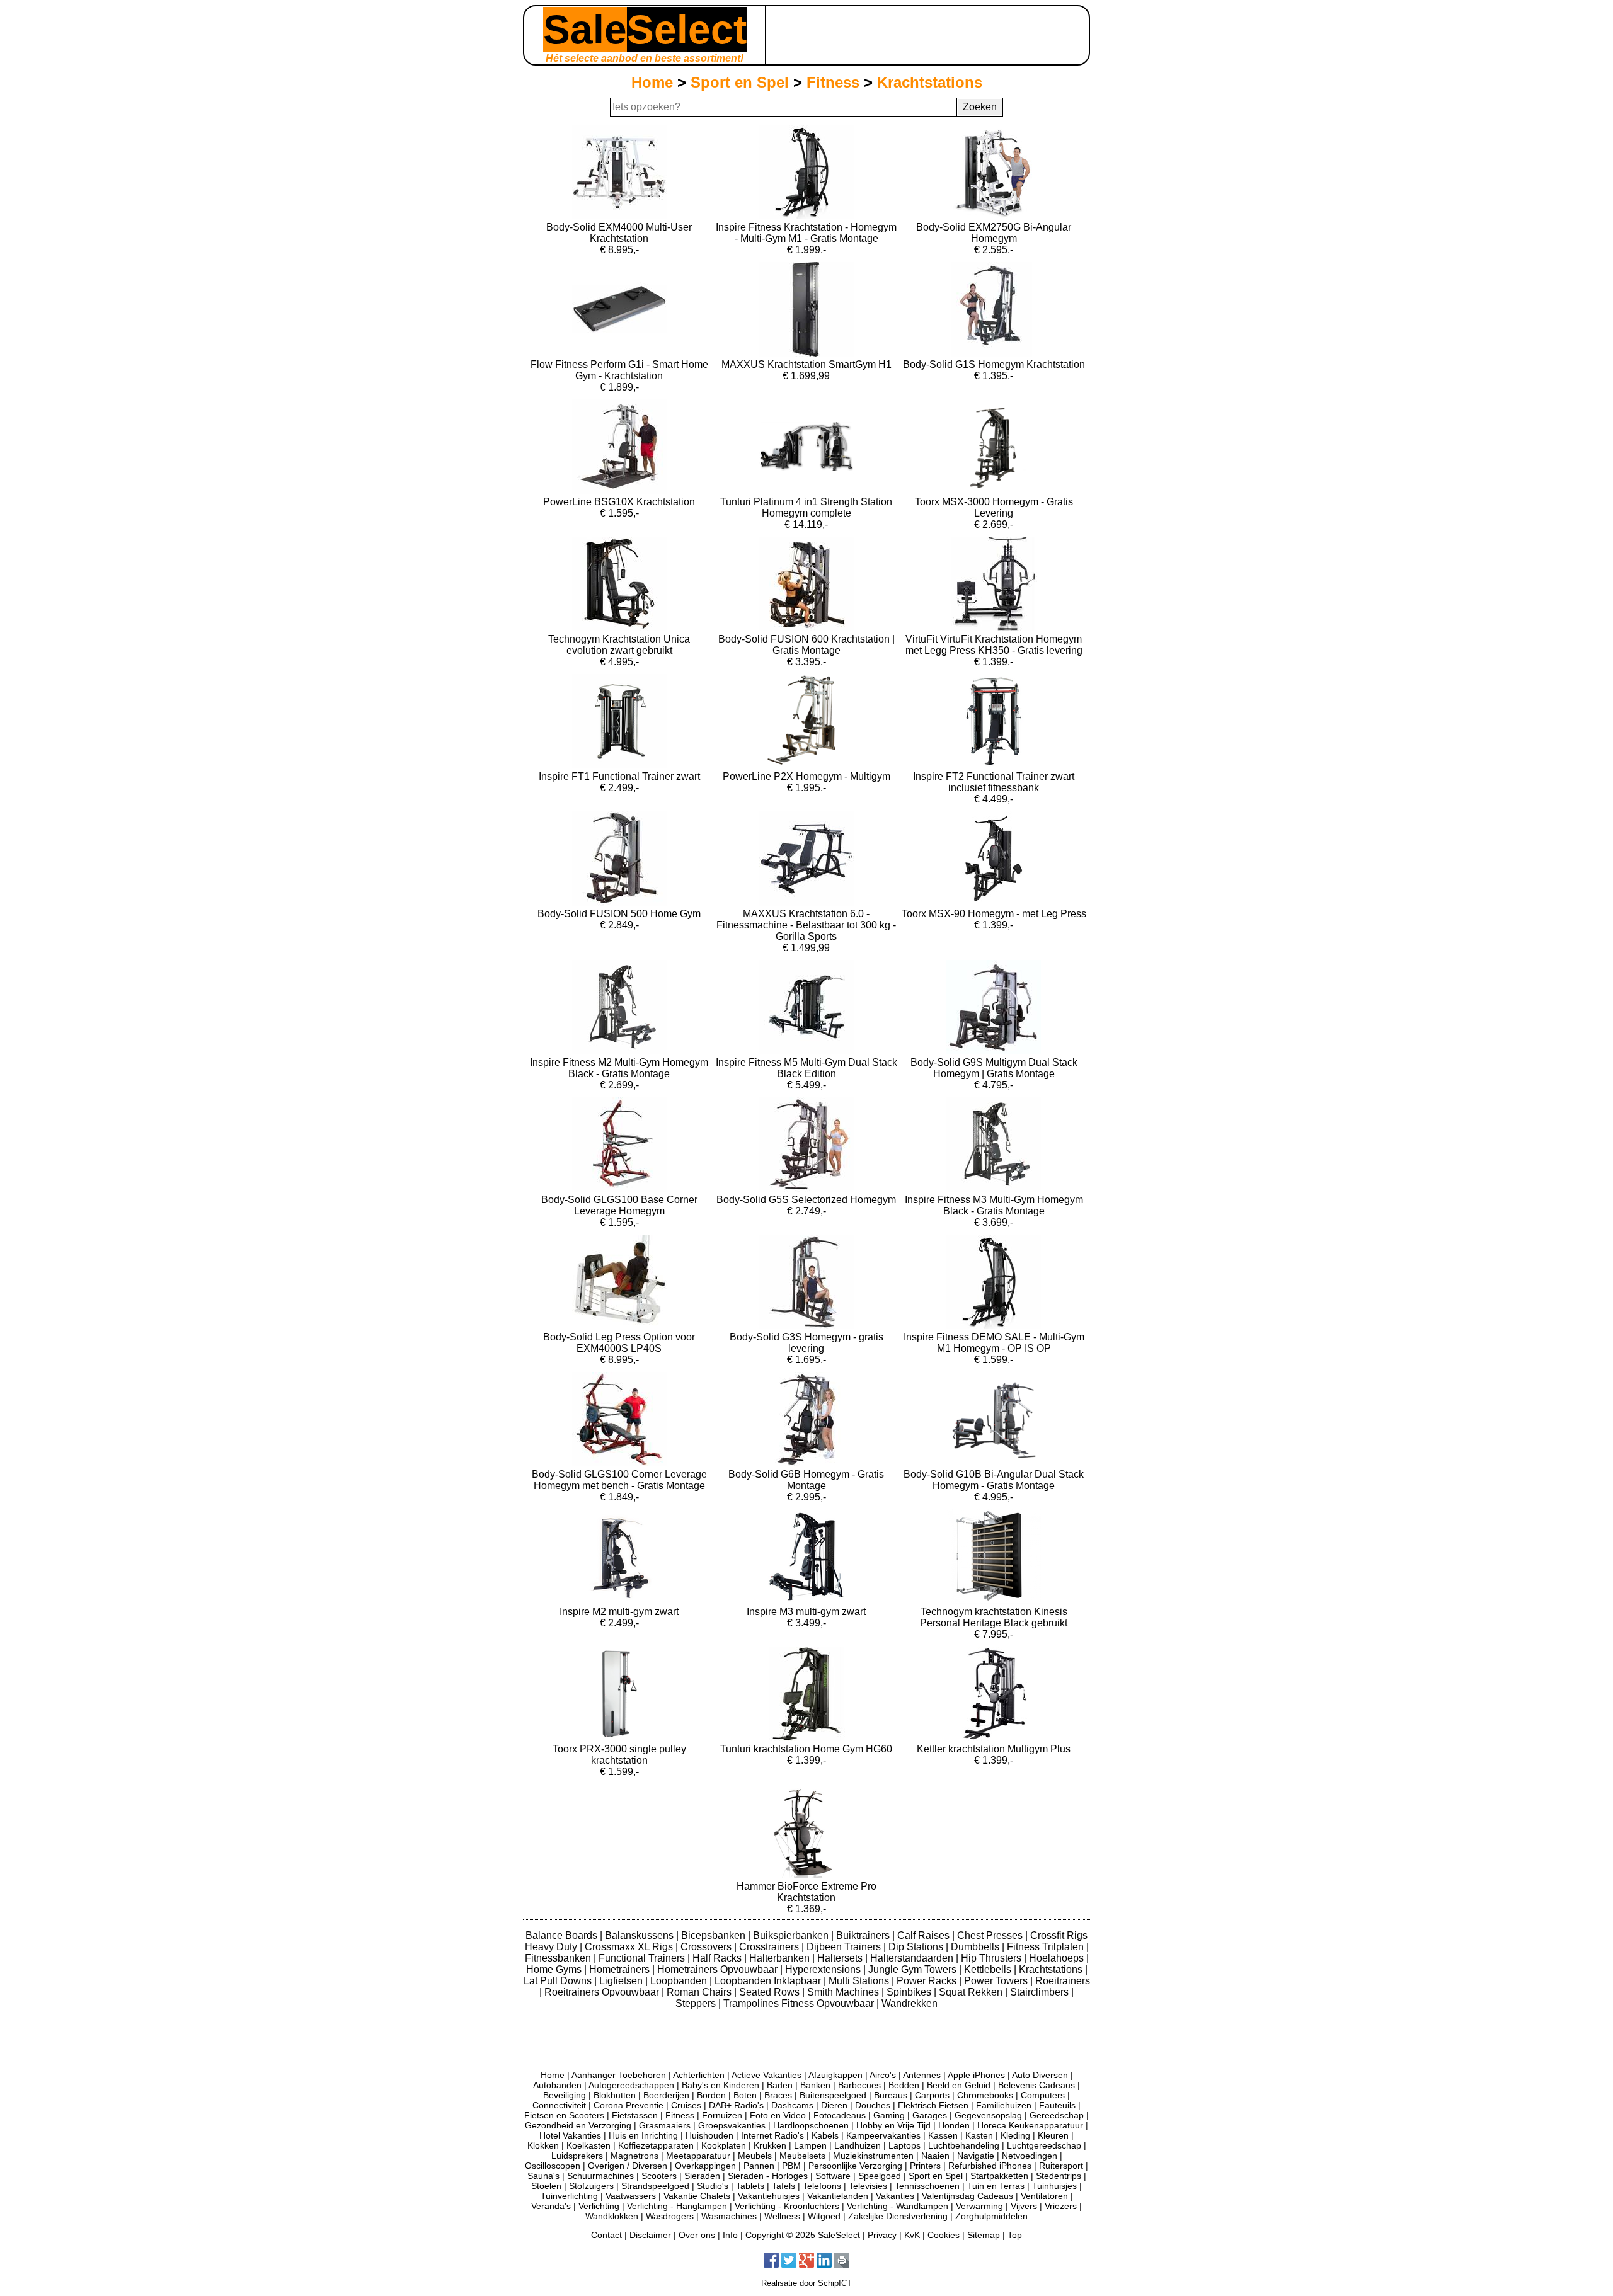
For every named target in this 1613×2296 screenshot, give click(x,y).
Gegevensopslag (988, 2115)
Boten (745, 2095)
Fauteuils (1057, 2105)
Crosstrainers (770, 1947)
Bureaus (891, 2095)
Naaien (935, 2156)
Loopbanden (680, 1981)
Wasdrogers (670, 2216)
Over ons (697, 2235)
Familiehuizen (1004, 2105)
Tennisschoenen (927, 2186)
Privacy (882, 2235)
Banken (815, 2085)
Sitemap (984, 2235)
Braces (778, 2095)
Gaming (889, 2115)
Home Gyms (555, 1969)
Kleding (1015, 2135)
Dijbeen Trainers (845, 1947)
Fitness (833, 82)
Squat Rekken (972, 1992)
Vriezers (1061, 2206)
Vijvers (1024, 2206)
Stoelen (546, 2186)
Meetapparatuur (698, 2156)
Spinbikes (910, 1992)
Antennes (922, 2075)
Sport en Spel (740, 82)
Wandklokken (612, 2216)
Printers (925, 2166)
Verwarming (979, 2206)
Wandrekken (910, 2003)
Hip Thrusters (992, 1958)
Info (730, 2235)
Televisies (868, 2186)
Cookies (944, 2235)
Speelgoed (880, 2176)
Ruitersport (1061, 2166)
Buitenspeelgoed (833, 2095)
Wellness (782, 2216)
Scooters (659, 2176)
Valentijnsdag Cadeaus (967, 2196)
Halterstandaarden (913, 1958)
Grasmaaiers (665, 2125)
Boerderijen (666, 2095)
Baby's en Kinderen (720, 2085)
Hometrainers (621, 1969)
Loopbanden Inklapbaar (769, 1981)
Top (1015, 2235)
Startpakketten (999, 2176)
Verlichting (599, 2206)
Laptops (904, 2145)
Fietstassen (635, 2115)
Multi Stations (860, 1981)
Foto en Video (778, 2115)
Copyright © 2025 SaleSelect (803, 2235)
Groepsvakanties (732, 2125)
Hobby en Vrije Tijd (893, 2125)
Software (833, 2176)
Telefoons (822, 2186)
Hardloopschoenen (811, 2125)
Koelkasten (588, 2145)
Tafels (784, 2186)
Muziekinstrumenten (873, 2156)
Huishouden (709, 2135)
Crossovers (707, 1947)
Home (652, 82)
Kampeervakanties (883, 2135)
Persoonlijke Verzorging (855, 2166)
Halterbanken (781, 1958)
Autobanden (557, 2085)
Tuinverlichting (569, 2196)
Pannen (759, 2166)
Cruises (686, 2105)
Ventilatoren (1044, 2196)
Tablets (750, 2186)
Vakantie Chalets (697, 2196)
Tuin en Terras (996, 2186)
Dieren (834, 2105)
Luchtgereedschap (1044, 2145)
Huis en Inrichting (643, 2135)
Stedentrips (1059, 2176)
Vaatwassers (631, 2196)
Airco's (883, 2075)
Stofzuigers (591, 2186)
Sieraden (702, 2176)
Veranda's (551, 2206)
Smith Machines (844, 1992)
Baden (780, 2085)
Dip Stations (917, 1947)
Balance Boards (563, 1935)
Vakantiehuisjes (769, 2196)
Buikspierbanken (792, 1935)
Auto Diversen (1040, 2075)
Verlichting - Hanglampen (677, 2206)
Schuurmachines (600, 2176)
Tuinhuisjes (1054, 2186)
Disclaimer (650, 2235)
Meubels (755, 2156)
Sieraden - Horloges (768, 2176)
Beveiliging (565, 2095)
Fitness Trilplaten (1047, 1947)
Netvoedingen (1030, 2156)
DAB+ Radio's (736, 2105)
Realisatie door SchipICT (806, 2283)
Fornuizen (722, 2115)
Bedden (904, 2085)
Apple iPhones (976, 2075)
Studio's (713, 2186)
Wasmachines (729, 2216)
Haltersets (841, 1958)
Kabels (825, 2135)
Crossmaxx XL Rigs (630, 1947)
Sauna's (543, 2176)
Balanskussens (640, 1935)
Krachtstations (930, 82)
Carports (932, 2095)
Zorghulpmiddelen (991, 2216)
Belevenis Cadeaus (1036, 2085)
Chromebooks (985, 2095)
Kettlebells (989, 1969)
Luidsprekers (577, 2156)
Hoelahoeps (1058, 1958)
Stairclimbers (1041, 1992)
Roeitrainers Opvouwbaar (603, 1992)
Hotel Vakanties (570, 2135)
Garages (930, 2115)
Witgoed (824, 2216)
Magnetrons (634, 2156)
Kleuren (1053, 2135)
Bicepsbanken (715, 1935)
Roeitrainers (1063, 1981)
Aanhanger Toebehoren (619, 2075)
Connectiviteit (559, 2105)
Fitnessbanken (559, 1958)
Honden (954, 2125)
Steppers (697, 2003)
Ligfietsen (622, 1981)
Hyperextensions (824, 1969)
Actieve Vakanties (766, 2075)
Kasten (979, 2135)
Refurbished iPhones (990, 2166)
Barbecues (859, 2085)
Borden (711, 2095)
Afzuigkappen (835, 2075)
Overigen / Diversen (628, 2166)
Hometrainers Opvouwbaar (719, 1969)
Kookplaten (724, 2145)
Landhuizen (858, 2145)
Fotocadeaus (840, 2115)
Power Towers (997, 1981)
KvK (912, 2235)
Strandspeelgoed (655, 2186)
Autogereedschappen (631, 2085)
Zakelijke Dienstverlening (898, 2216)
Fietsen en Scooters (564, 2115)
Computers (1043, 2095)
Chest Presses (991, 1935)
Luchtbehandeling (964, 2145)
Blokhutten (615, 2095)
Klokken (543, 2145)
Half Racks (718, 1958)
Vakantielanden (838, 2196)
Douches (873, 2105)
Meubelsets (802, 2156)
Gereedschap (1057, 2115)
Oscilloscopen (553, 2166)
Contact (606, 2235)
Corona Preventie (629, 2105)
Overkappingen (705, 2166)
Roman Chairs (700, 1992)
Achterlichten (699, 2075)
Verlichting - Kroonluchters (787, 2206)
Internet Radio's (772, 2135)
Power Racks (928, 1981)
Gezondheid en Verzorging (578, 2125)
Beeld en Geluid (959, 2085)
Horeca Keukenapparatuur (1030, 2125)
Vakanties (895, 2196)
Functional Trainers (643, 1958)
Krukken (770, 2145)
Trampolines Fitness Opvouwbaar (800, 2003)
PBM (791, 2166)
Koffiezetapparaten (656, 2145)
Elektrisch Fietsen (933, 2105)
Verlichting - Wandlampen (898, 2206)
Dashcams (792, 2105)
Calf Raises (925, 1935)
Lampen (810, 2145)
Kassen (943, 2135)
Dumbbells (976, 1947)
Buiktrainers (864, 1935)
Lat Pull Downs (559, 1981)
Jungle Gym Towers (914, 1969)
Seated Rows (771, 1992)
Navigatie (976, 2156)
